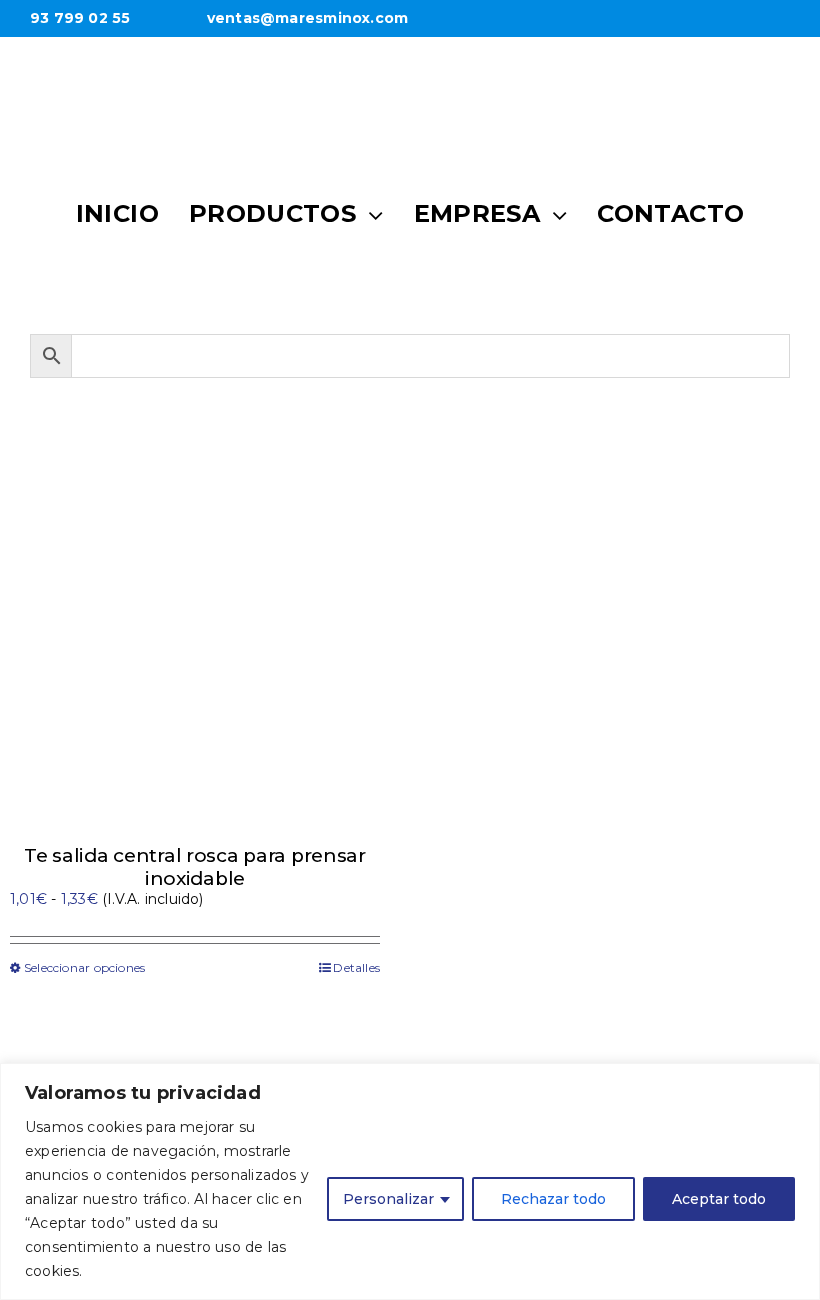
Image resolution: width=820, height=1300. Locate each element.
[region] (410, 1181)
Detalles (356, 967)
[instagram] (410, 280)
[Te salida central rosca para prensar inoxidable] (195, 645)
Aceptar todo (719, 1199)
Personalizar (388, 1199)
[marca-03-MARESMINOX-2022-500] (410, 74)
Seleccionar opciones (84, 967)
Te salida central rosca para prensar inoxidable (195, 867)
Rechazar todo (553, 1199)
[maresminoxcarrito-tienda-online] (537, 283)
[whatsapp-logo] (283, 280)
